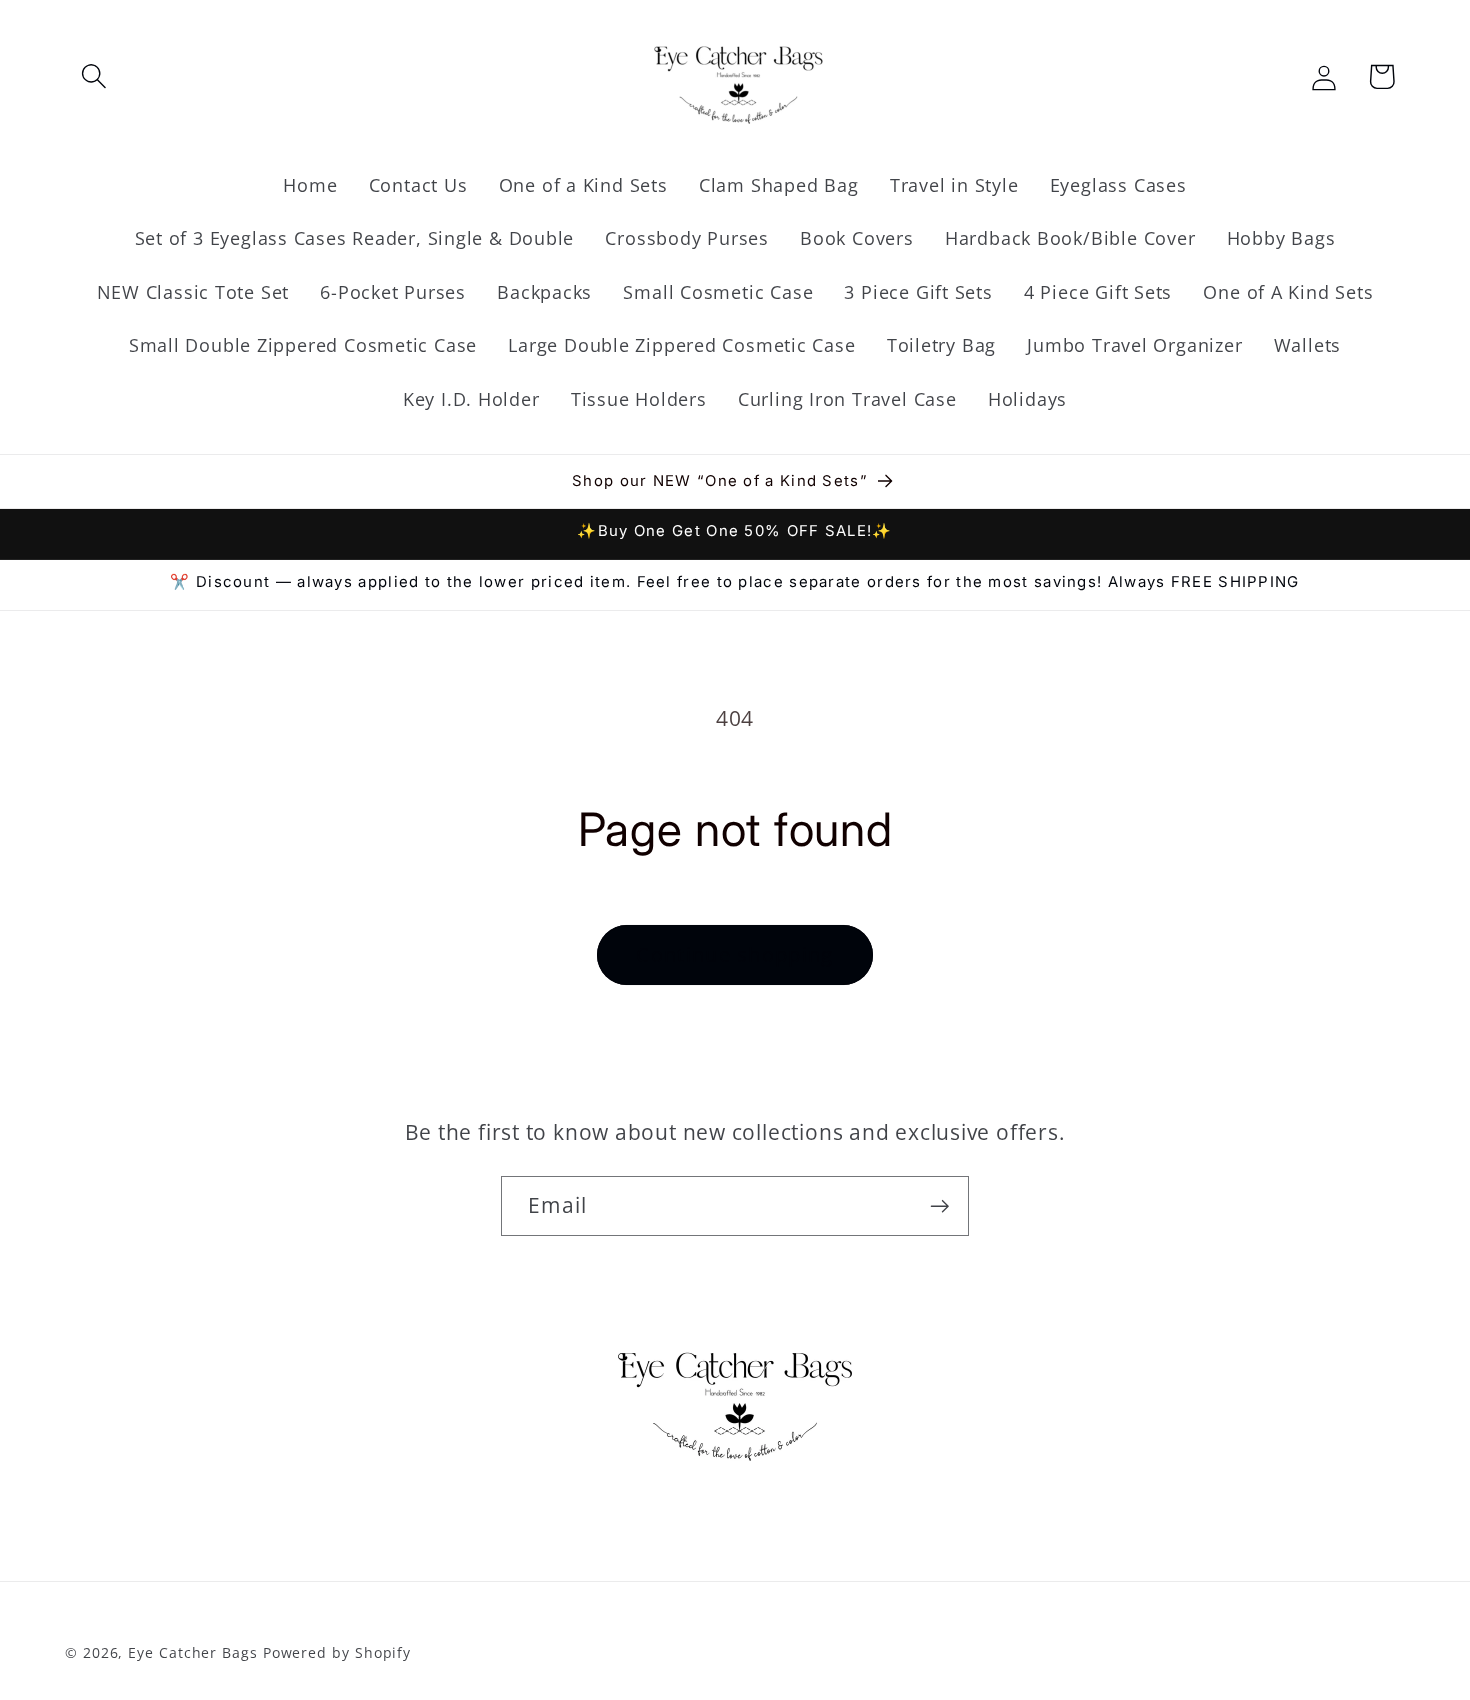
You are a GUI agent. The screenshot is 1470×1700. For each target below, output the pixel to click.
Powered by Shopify (337, 1651)
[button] (93, 76)
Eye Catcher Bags (193, 1651)
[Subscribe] (939, 1206)
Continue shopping (734, 954)
